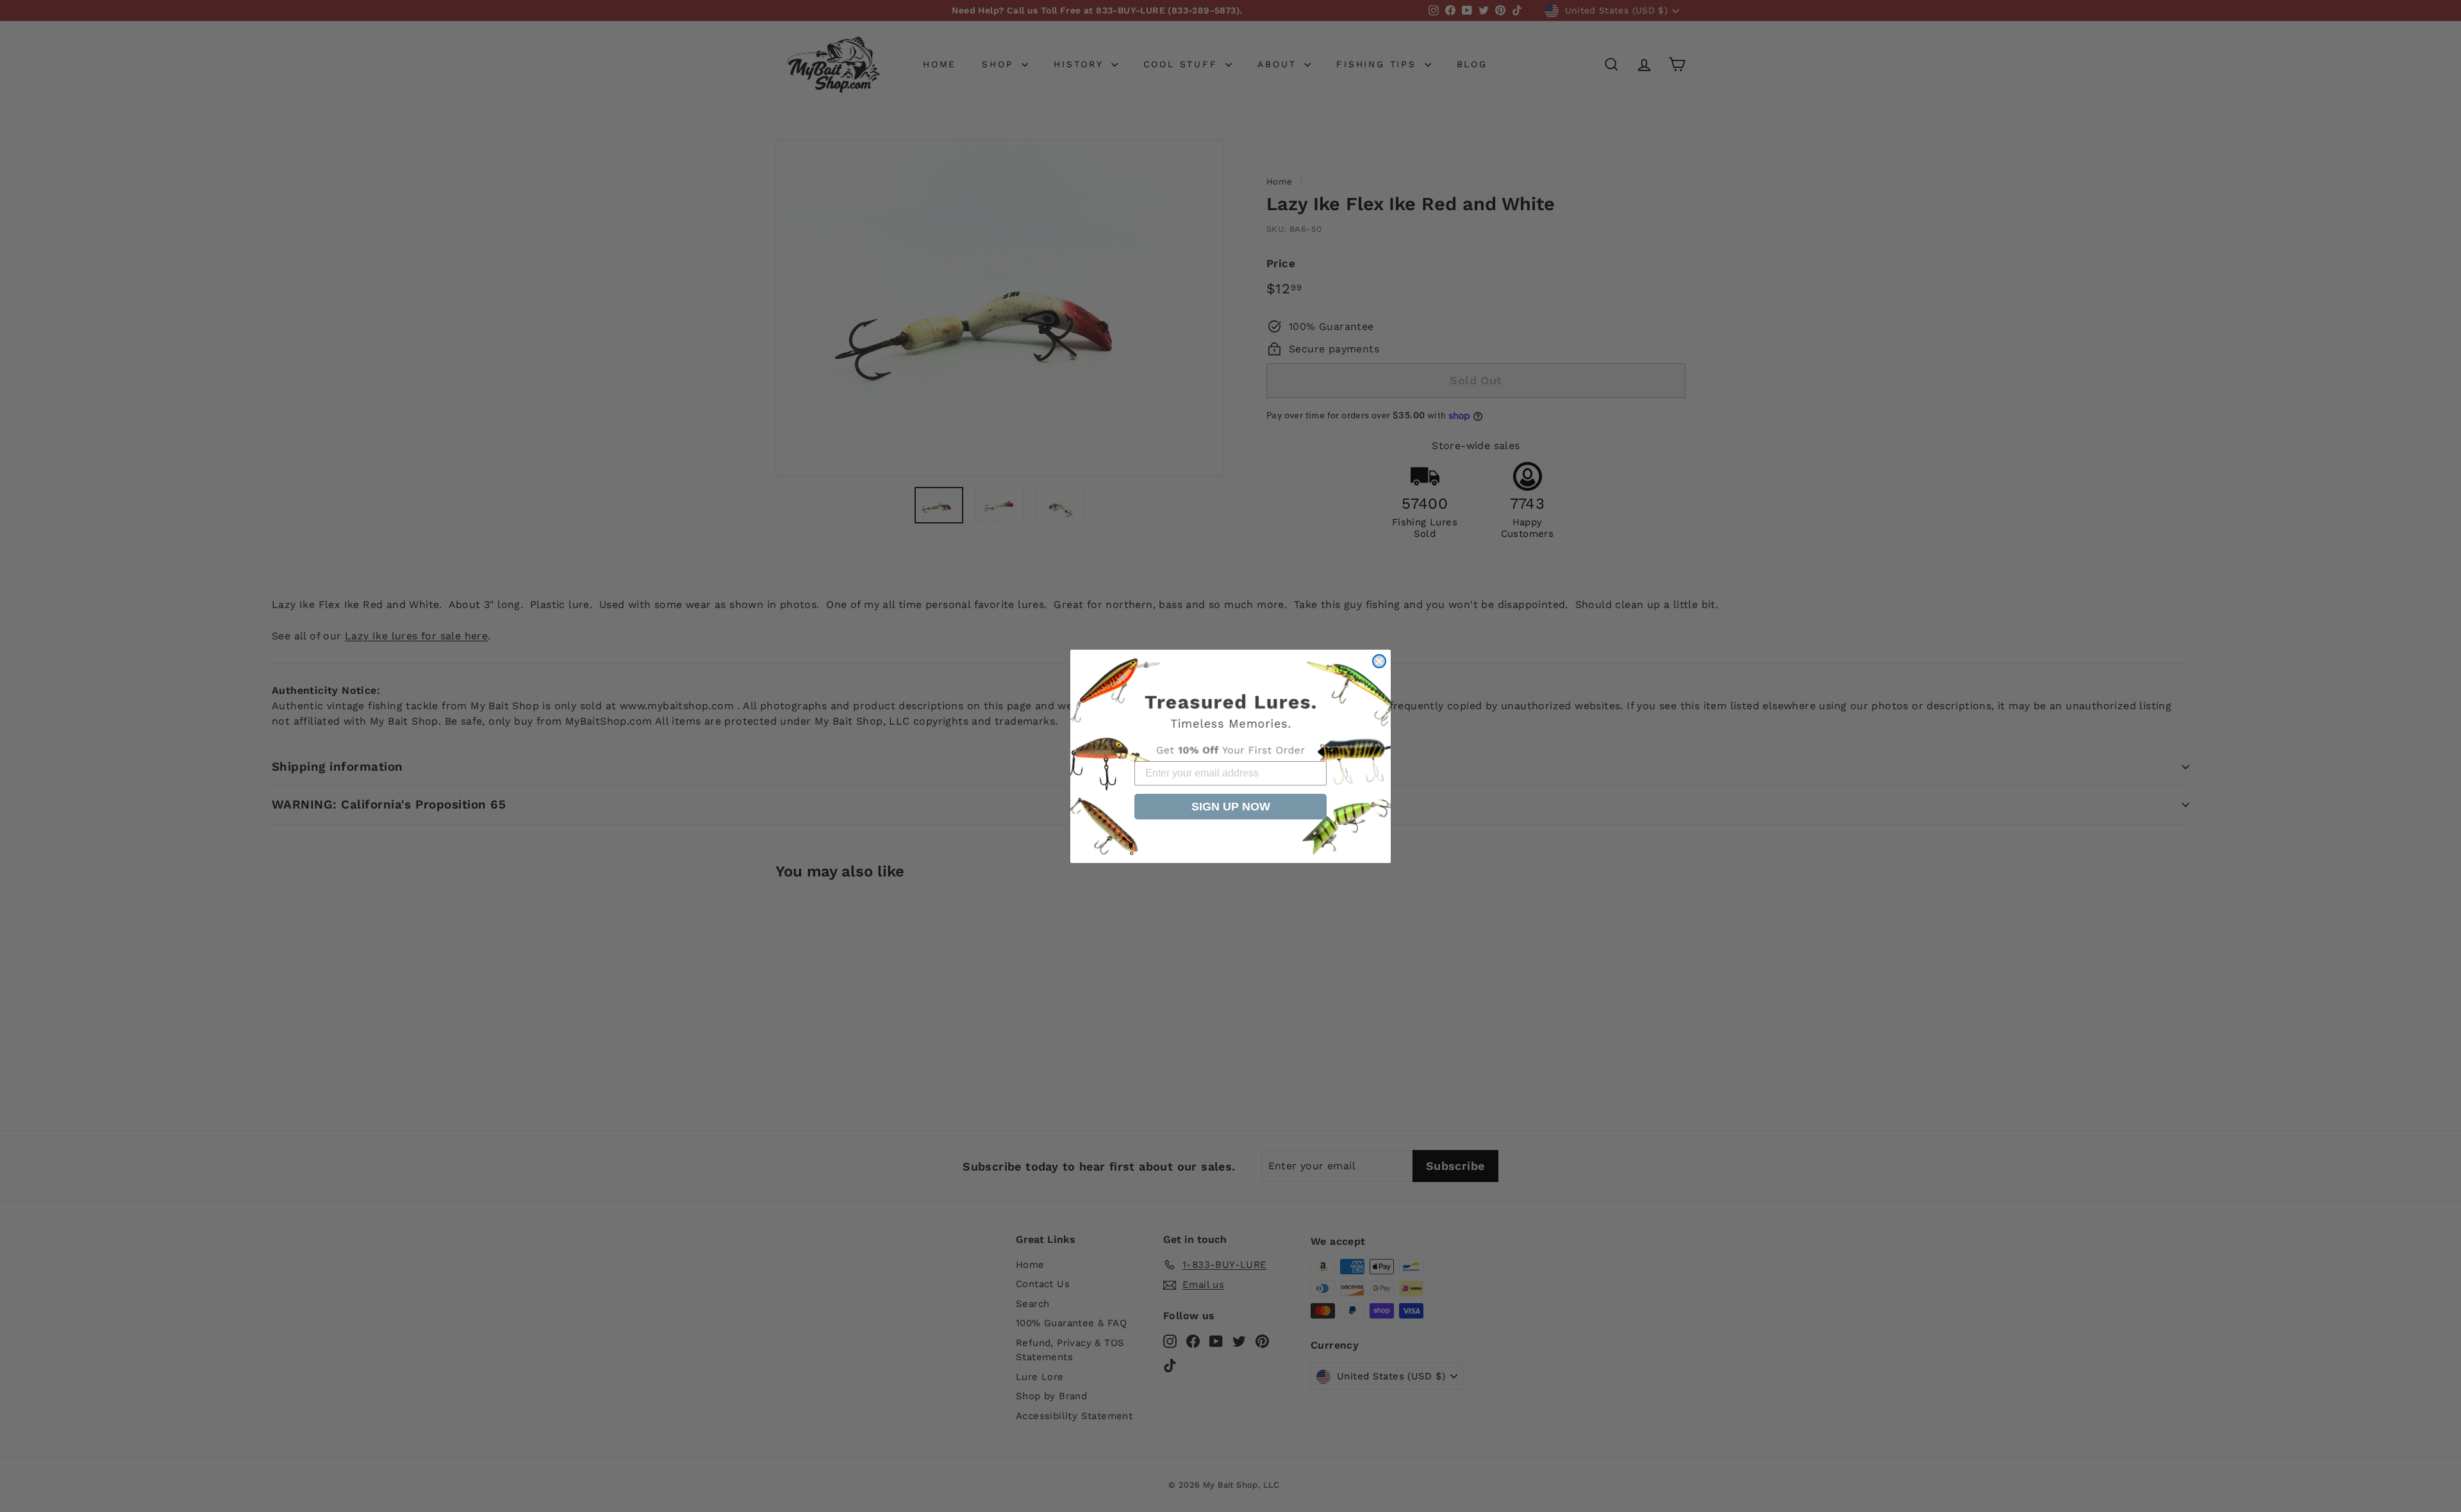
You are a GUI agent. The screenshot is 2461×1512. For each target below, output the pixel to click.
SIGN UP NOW (1231, 807)
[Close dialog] (1379, 661)
